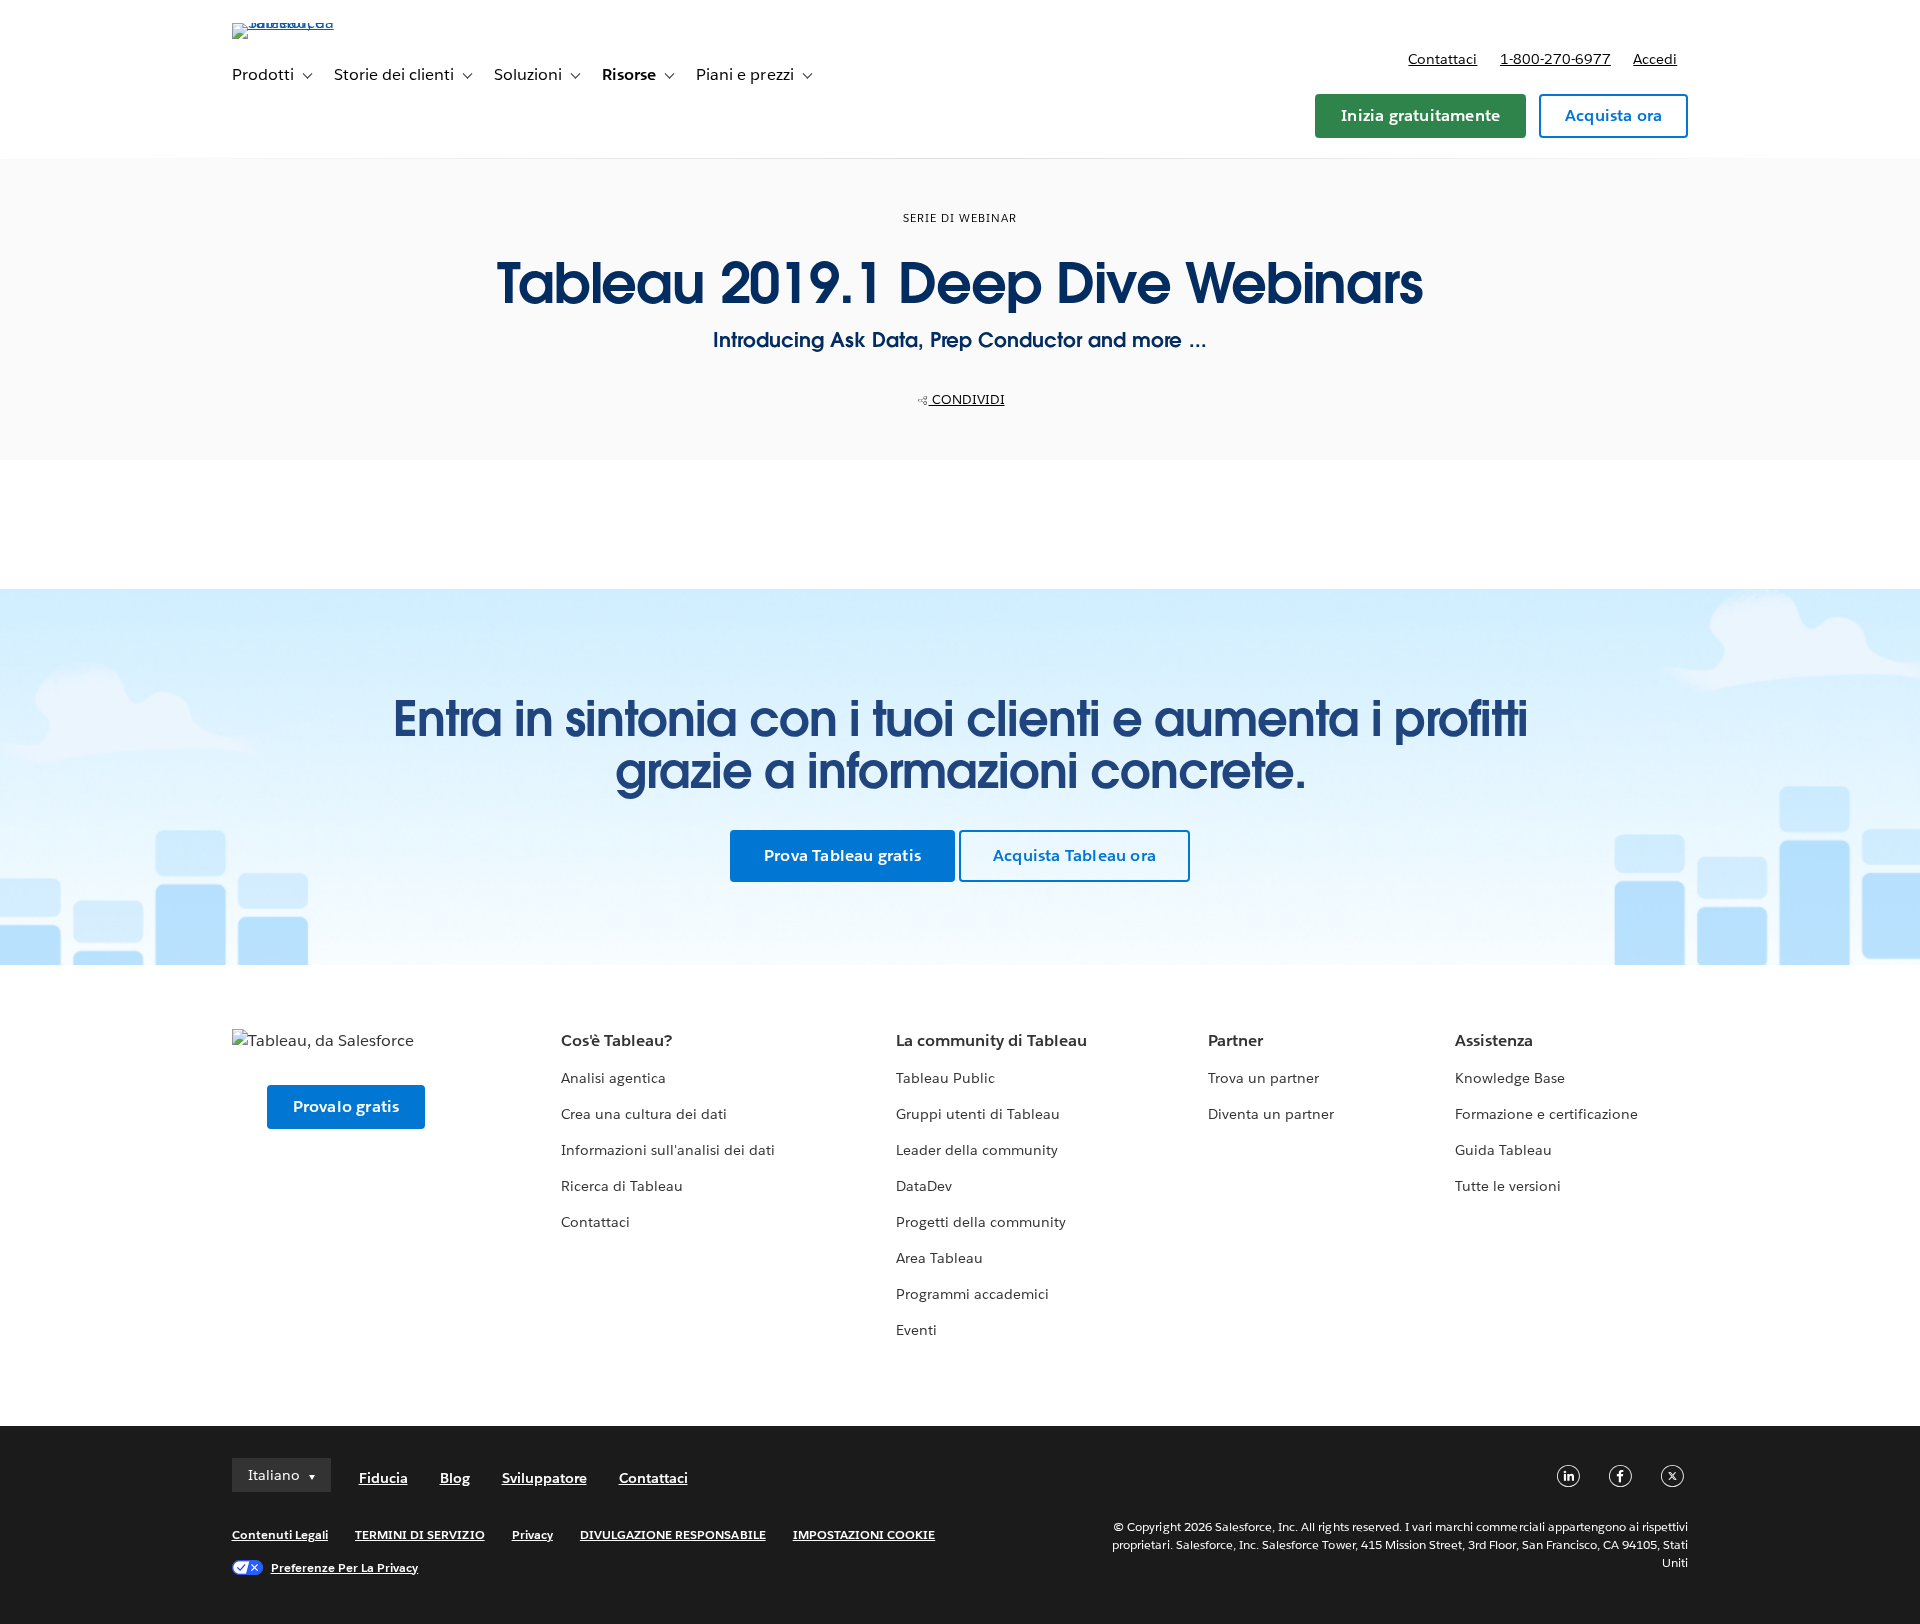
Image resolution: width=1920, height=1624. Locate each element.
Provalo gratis (346, 1106)
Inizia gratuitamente (1420, 115)
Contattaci (1442, 59)
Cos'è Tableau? (616, 1040)
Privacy (532, 1534)
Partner (1235, 1040)
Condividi (967, 399)
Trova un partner (1263, 1078)
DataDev (924, 1186)
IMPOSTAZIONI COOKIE (864, 1534)
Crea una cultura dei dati (644, 1114)
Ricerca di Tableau (622, 1186)
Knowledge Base (1510, 1078)
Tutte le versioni (1508, 1186)
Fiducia (383, 1478)
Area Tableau (939, 1258)
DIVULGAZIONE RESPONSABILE (673, 1534)
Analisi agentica (613, 1078)
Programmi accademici (972, 1294)
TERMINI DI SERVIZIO (420, 1534)
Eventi (916, 1330)
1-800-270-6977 (1555, 59)
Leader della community (977, 1150)
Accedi (1655, 59)
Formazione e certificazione (1547, 1114)
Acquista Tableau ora (1074, 855)
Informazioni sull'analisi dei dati (668, 1150)
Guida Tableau (1503, 1150)
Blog (455, 1478)
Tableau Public (945, 1078)
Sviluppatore (544, 1478)
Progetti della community (981, 1222)
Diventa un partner (1271, 1114)
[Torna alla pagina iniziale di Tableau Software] (317, 22)
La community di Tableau (991, 1040)
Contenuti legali (280, 1534)
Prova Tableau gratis (842, 855)
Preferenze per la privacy (345, 1567)
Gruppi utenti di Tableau (978, 1114)
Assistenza (1494, 1040)
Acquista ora (1613, 115)
